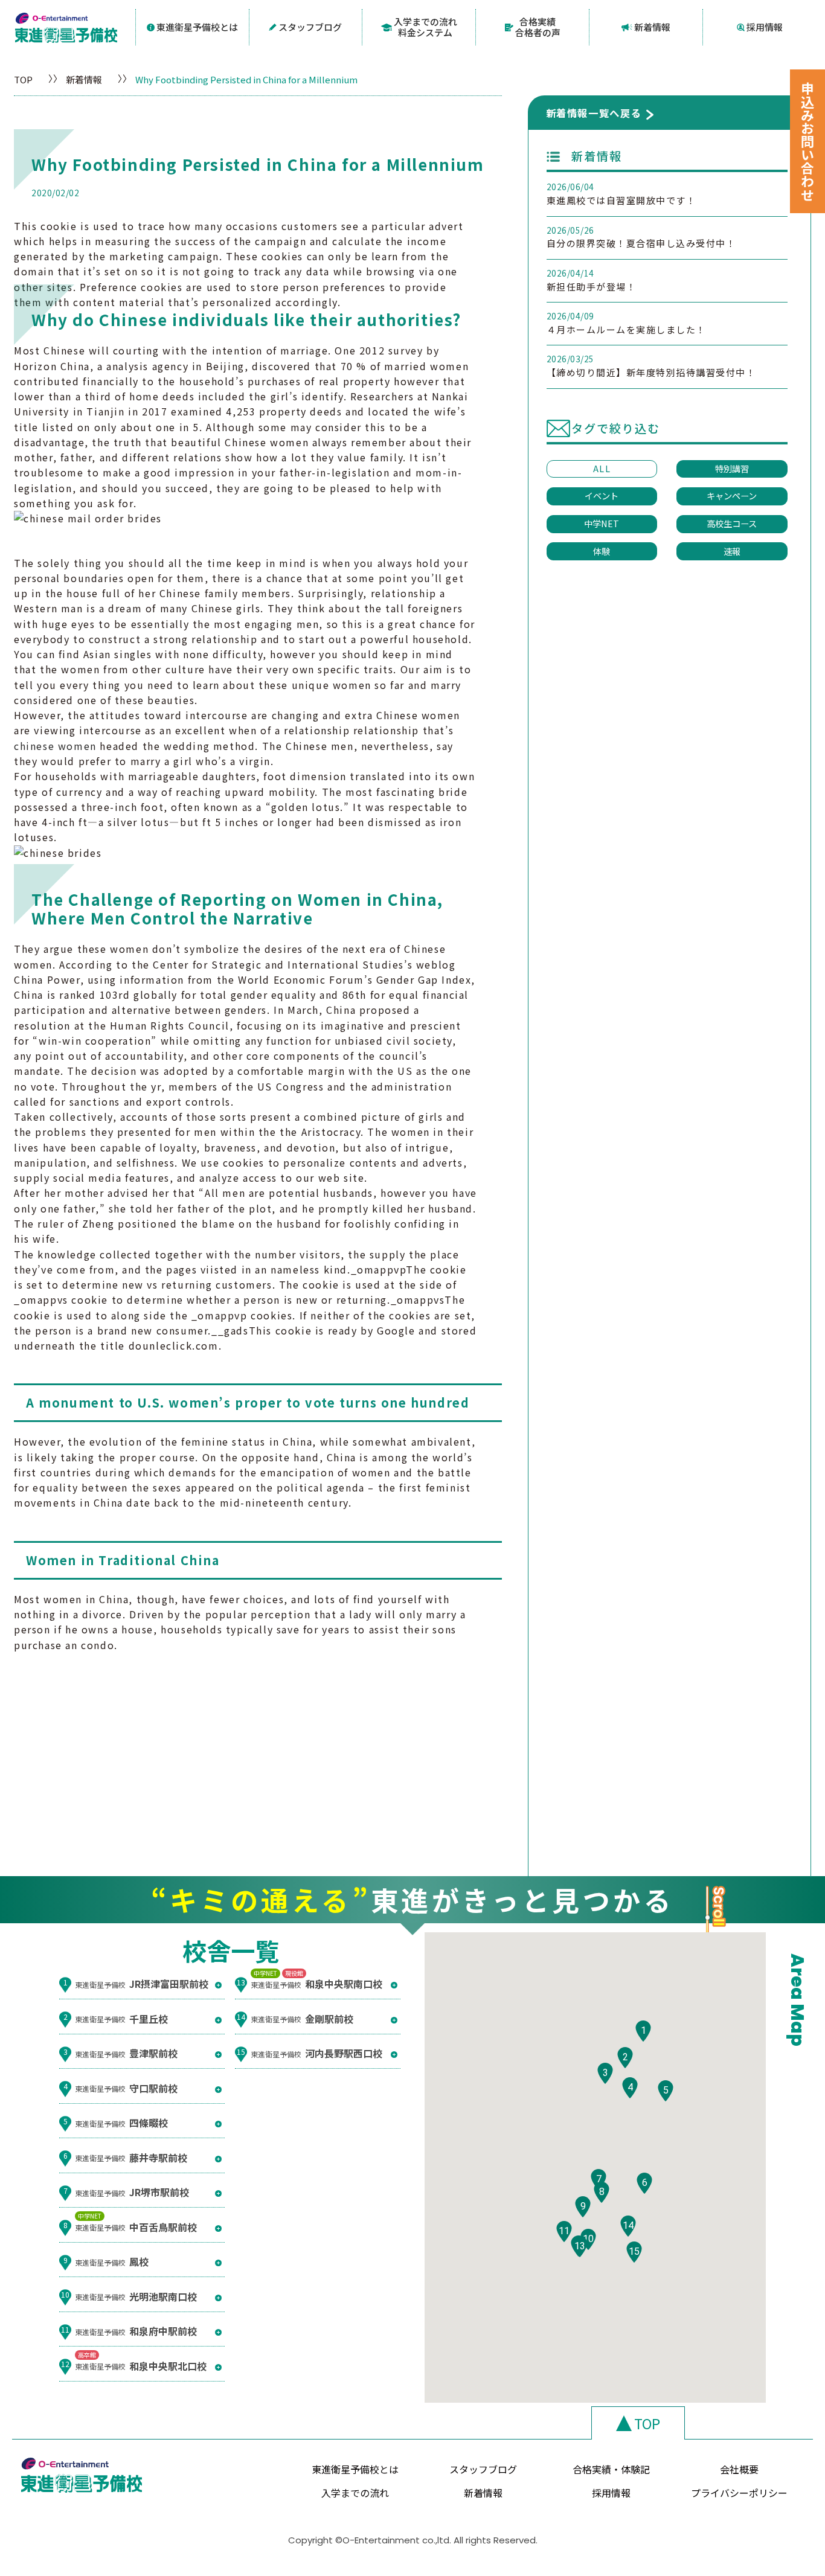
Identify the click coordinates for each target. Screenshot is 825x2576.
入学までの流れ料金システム (425, 27)
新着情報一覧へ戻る (594, 113)
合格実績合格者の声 (538, 27)
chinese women (55, 746)
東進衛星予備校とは (197, 27)
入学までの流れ (355, 2493)
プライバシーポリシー (739, 2493)
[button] (643, 2031)
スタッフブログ (310, 27)
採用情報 (765, 27)
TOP (23, 79)
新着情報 (652, 27)
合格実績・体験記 (611, 2469)
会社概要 (739, 2469)
